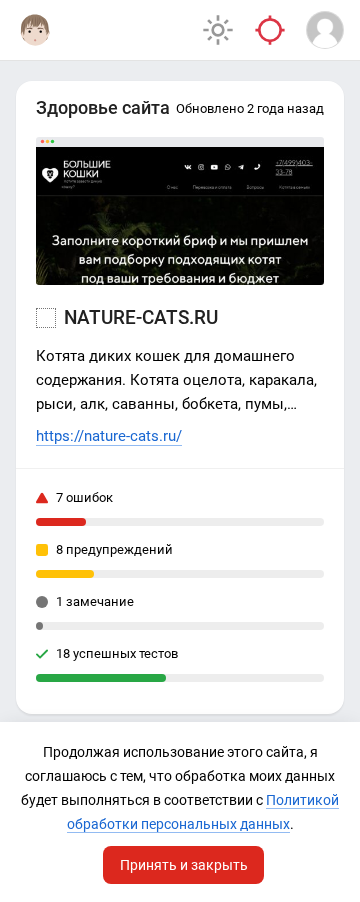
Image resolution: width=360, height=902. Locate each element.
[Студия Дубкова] (35, 30)
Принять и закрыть (184, 865)
